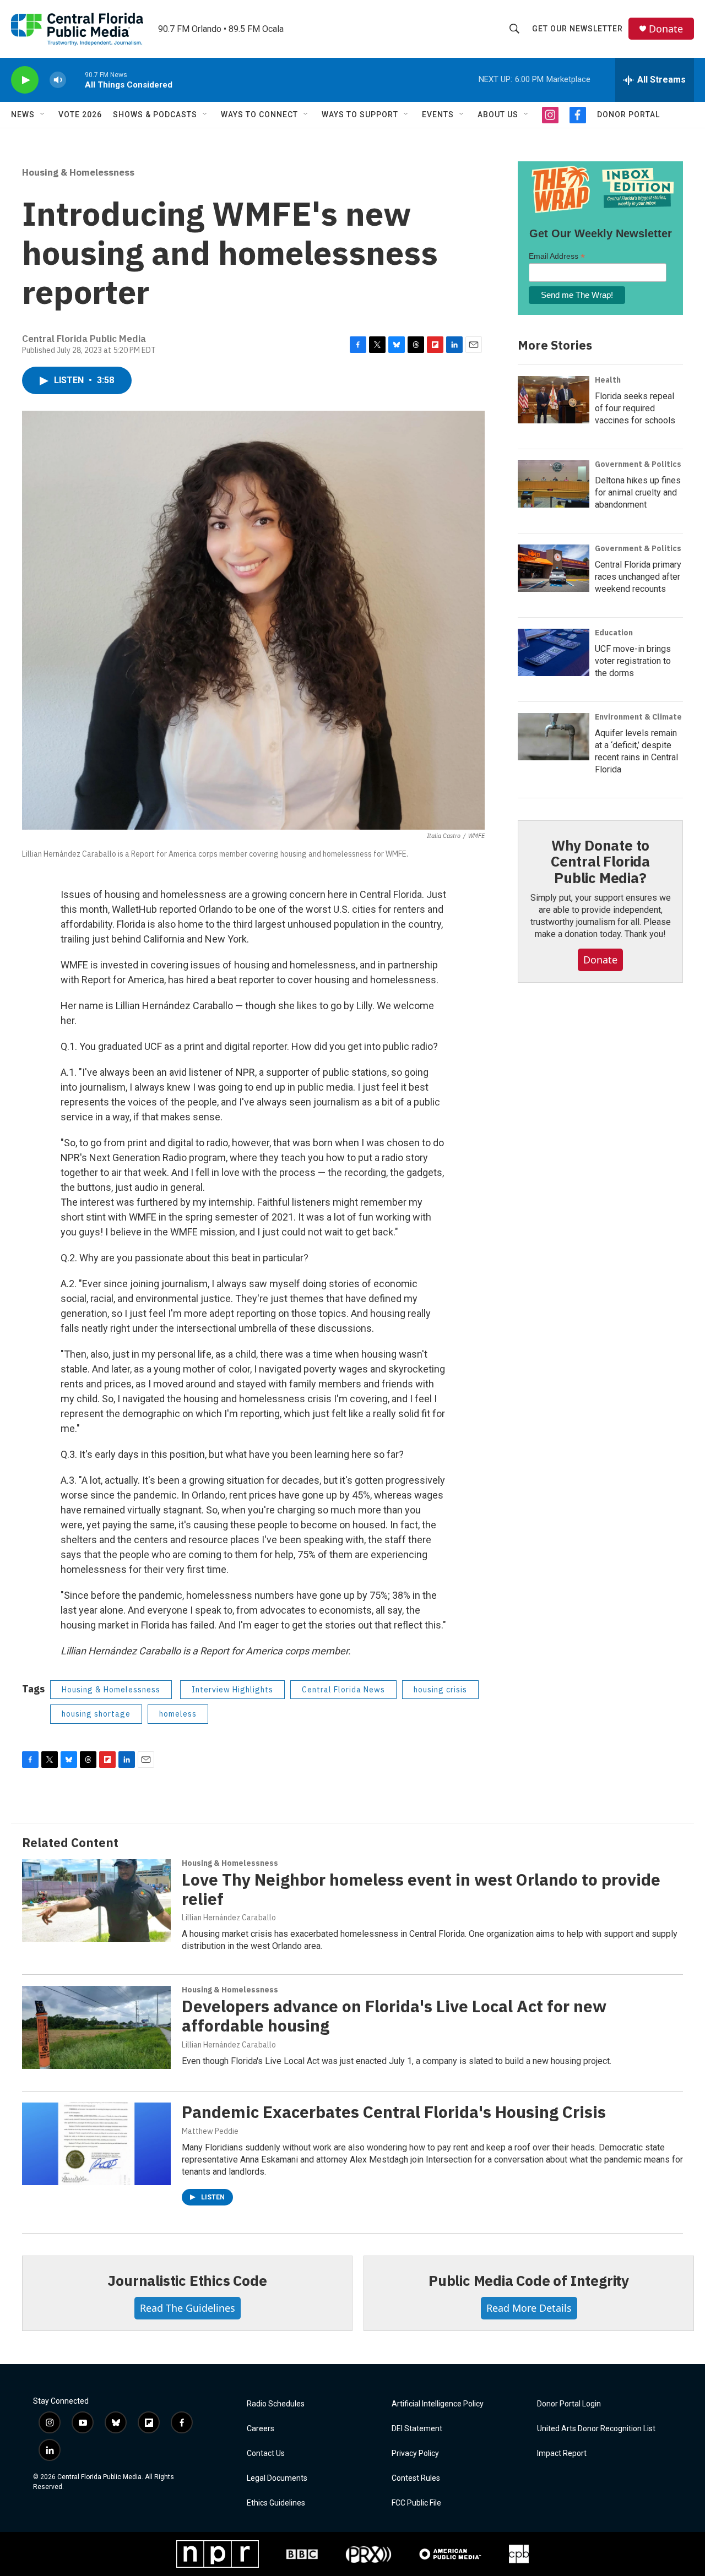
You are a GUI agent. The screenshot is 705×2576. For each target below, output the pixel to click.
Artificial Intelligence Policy (438, 2404)
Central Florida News (343, 1690)
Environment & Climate (638, 717)
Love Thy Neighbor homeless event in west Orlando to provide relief (421, 1889)
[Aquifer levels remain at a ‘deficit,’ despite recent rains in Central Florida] (554, 737)
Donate (666, 29)
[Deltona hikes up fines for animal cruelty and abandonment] (554, 484)
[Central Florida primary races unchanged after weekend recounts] (554, 568)
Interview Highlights (232, 1690)
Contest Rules (416, 2478)
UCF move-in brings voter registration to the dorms (633, 661)
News (23, 115)
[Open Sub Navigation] (43, 115)
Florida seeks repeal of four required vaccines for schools (635, 408)
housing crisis (440, 1690)
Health (608, 380)
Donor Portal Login (569, 2404)
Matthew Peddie (210, 2131)
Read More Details (529, 2308)
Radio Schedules (276, 2404)
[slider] (75, 80)
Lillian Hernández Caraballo (229, 1918)
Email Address (557, 256)
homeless (178, 1714)
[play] (25, 80)
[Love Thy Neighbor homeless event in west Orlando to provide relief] (96, 1900)
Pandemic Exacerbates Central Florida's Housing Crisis (394, 2112)
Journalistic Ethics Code (187, 2280)
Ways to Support (360, 115)
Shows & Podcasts (155, 115)
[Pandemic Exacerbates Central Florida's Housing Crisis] (96, 2144)
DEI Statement (417, 2429)
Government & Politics (638, 464)
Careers (261, 2429)
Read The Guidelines (188, 2308)
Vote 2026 (80, 115)
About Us (498, 115)
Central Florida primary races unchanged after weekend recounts (638, 577)
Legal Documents (277, 2478)
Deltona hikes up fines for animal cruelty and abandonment (638, 492)
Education (614, 633)
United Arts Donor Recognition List (596, 2429)
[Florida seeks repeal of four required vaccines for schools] (554, 400)
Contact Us (266, 2454)
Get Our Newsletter (577, 29)
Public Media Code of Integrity (529, 2280)
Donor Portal (628, 115)
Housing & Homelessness (78, 172)
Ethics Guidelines (276, 2503)
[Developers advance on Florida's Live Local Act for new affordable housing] (96, 2027)
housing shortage (96, 1714)
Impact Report (562, 2454)
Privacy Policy (415, 2454)
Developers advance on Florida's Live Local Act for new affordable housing (394, 2016)
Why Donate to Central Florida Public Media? (600, 862)
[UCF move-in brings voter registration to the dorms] (554, 652)
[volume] (58, 80)
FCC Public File (416, 2503)
